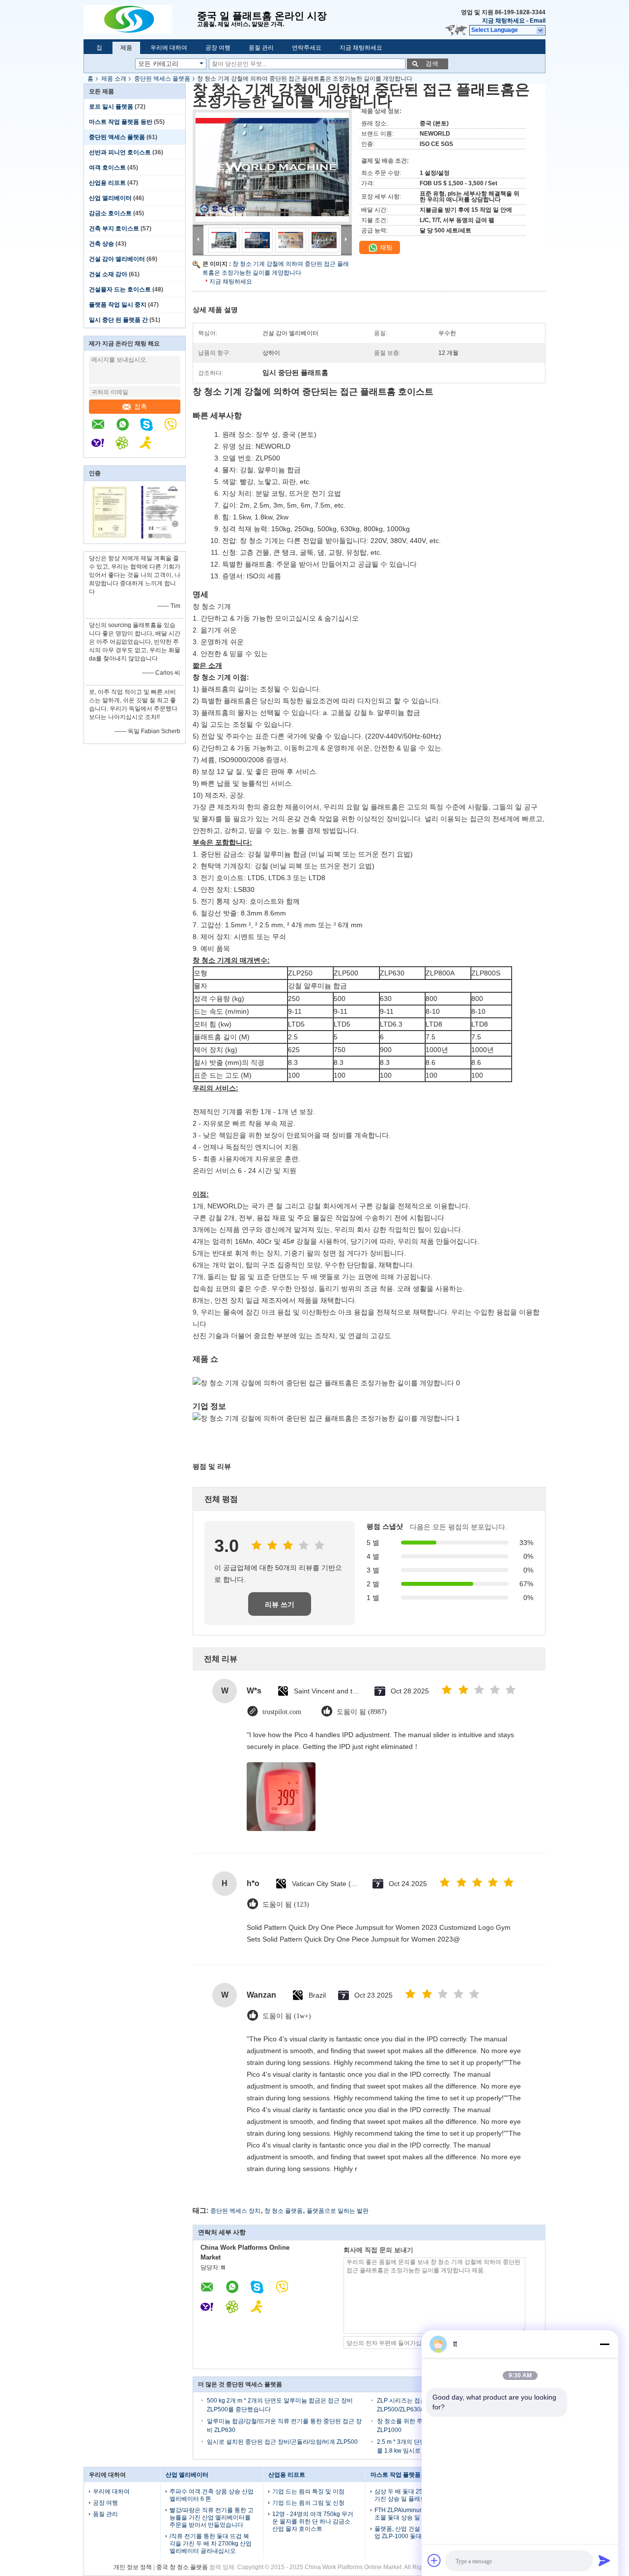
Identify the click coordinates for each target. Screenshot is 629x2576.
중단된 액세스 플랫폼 (162, 79)
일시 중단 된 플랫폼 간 (118, 320)
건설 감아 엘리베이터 (117, 259)
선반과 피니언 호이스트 (120, 152)
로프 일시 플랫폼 (111, 107)
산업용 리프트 (107, 183)
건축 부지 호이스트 (114, 229)
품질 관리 (261, 48)
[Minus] (604, 2344)
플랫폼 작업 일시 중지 (118, 305)
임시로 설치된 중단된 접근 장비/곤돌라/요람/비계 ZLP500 (282, 2442)
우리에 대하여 (169, 48)
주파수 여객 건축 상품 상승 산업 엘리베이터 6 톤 (212, 2495)
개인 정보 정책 (133, 2567)
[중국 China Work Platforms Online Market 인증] (109, 537)
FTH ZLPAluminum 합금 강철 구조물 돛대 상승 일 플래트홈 (416, 2514)
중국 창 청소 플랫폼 (182, 2567)
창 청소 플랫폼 (284, 2211)
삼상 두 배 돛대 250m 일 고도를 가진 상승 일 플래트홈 (416, 2495)
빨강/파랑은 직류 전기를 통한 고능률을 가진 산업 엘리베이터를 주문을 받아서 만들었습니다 (212, 2518)
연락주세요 (307, 48)
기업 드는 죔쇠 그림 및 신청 (308, 2503)
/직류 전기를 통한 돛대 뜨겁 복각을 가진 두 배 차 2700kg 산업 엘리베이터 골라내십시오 (211, 2544)
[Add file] (434, 2560)
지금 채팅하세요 (503, 21)
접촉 (141, 407)
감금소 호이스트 (110, 213)
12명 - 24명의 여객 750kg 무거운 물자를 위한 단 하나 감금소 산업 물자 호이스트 (313, 2521)
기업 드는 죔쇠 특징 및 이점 (308, 2491)
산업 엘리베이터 (110, 198)
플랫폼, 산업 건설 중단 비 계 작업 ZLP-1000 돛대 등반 (415, 2533)
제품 (126, 48)
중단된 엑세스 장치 (235, 2211)
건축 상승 (101, 244)
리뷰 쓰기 (280, 1604)
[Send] (604, 2560)
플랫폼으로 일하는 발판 (338, 2211)
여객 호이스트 (107, 168)
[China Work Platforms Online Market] (140, 20)
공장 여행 (218, 48)
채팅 (385, 247)
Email (538, 21)
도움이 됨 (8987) (362, 1712)
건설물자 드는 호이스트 (120, 289)
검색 (432, 64)
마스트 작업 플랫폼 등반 (121, 122)
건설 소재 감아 (108, 274)
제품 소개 (114, 79)
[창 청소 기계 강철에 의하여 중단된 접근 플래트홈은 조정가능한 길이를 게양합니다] (272, 167)
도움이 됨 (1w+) (287, 2016)
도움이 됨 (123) (286, 1904)
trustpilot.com (282, 1712)
